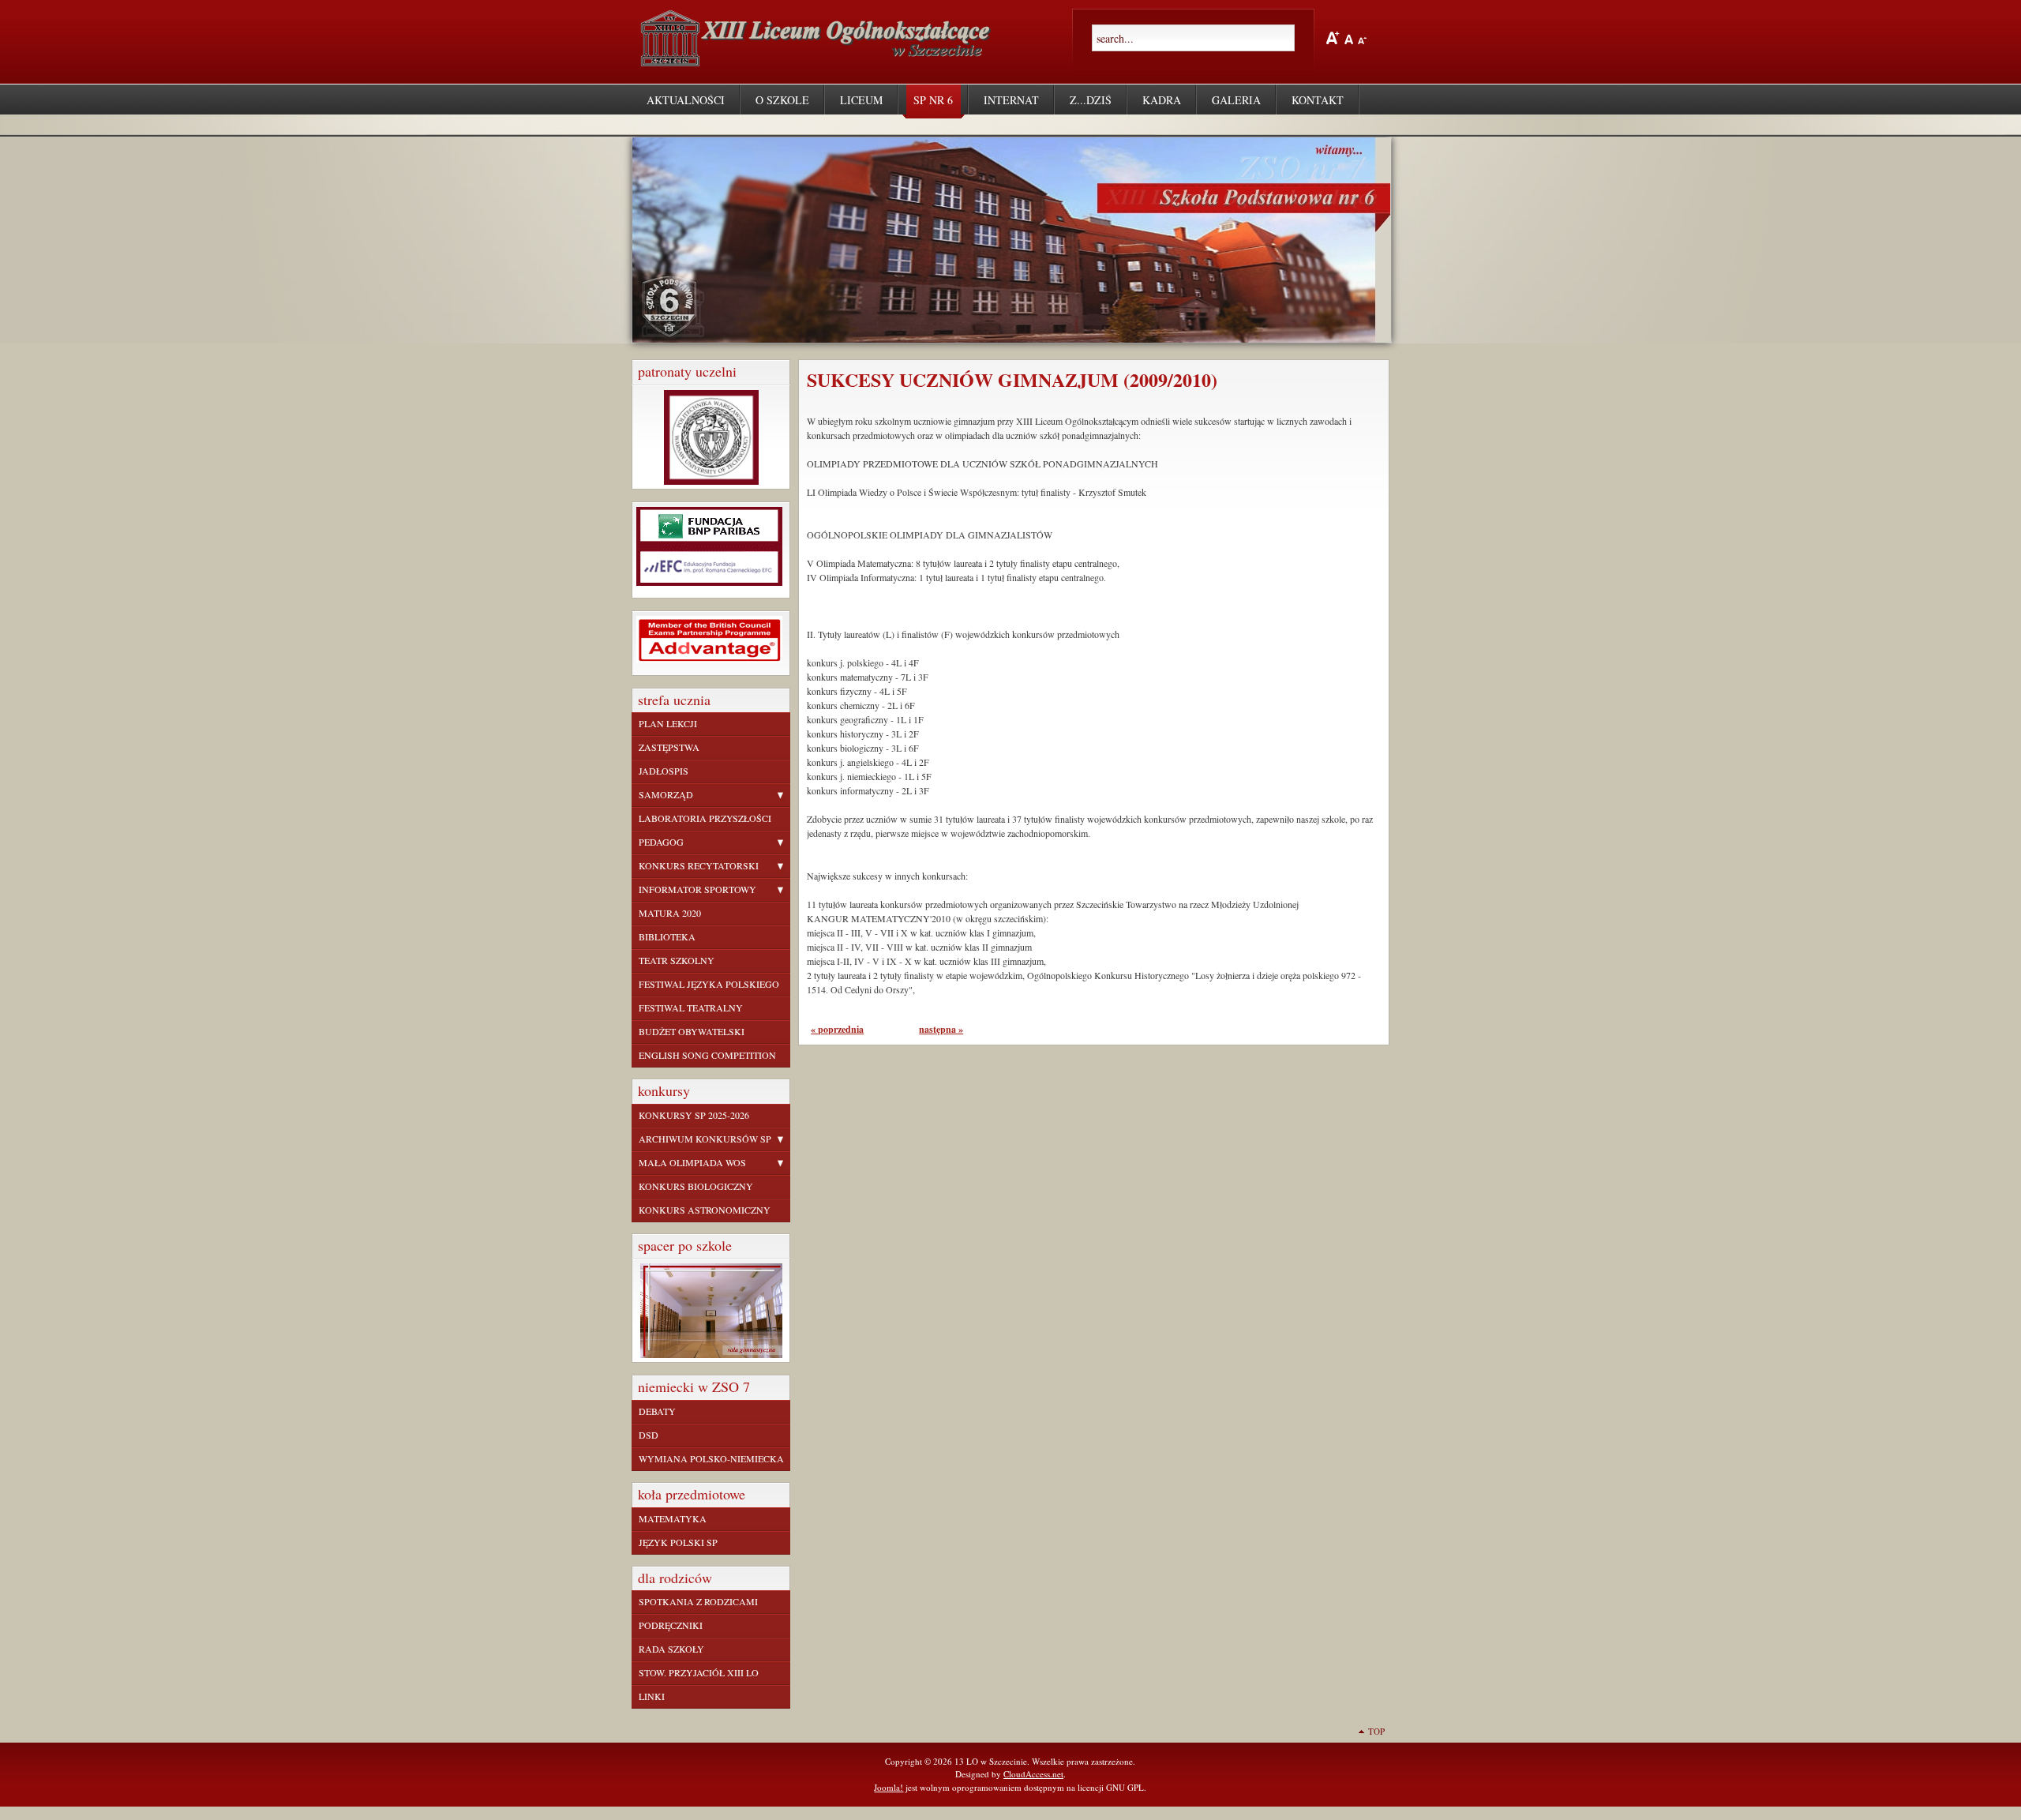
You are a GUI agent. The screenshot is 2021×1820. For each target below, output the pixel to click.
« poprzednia (837, 1029)
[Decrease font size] (1362, 37)
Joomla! (889, 1787)
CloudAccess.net (1033, 1774)
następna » (941, 1029)
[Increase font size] (1333, 38)
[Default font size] (1349, 37)
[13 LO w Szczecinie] (819, 60)
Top (1376, 1731)
